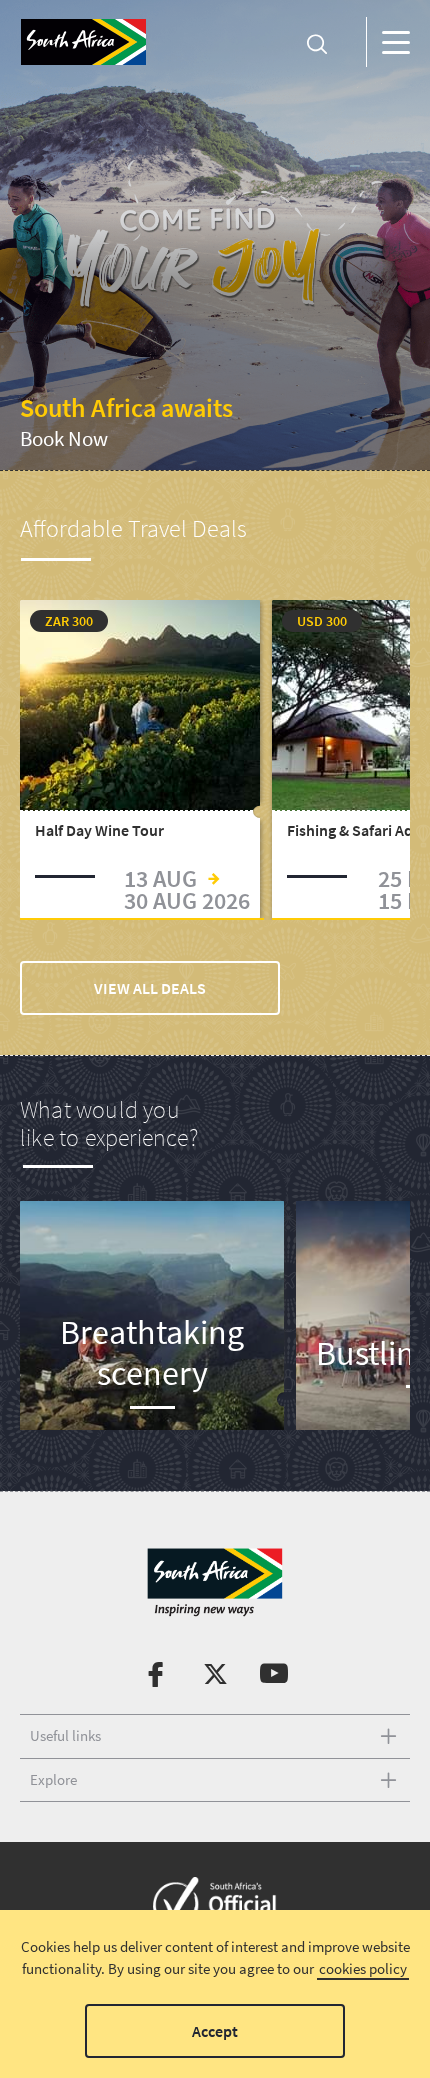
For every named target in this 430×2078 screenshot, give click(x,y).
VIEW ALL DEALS (150, 988)
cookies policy (363, 1968)
